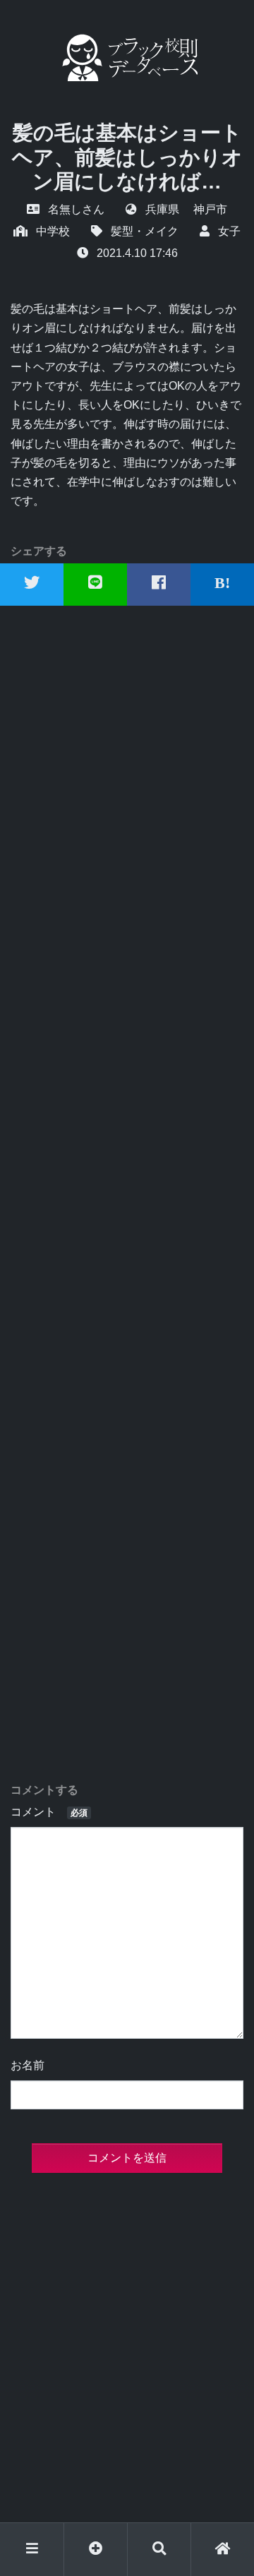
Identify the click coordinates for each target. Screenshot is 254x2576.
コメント (49, 1812)
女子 (229, 231)
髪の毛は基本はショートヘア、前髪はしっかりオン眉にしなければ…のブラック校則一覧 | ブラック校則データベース (127, 58)
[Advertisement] (127, 1194)
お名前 (28, 2065)
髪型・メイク (145, 231)
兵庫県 (162, 209)
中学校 (53, 231)
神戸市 (210, 209)
